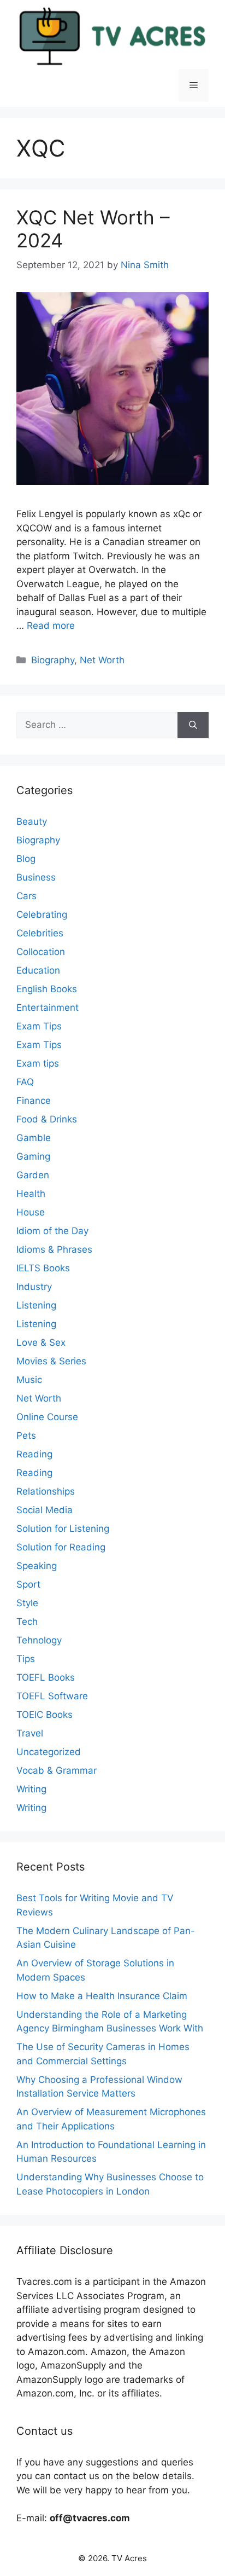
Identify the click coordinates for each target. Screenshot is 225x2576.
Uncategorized (49, 1752)
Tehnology (39, 1640)
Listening (36, 1305)
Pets (26, 1435)
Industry (34, 1287)
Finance (34, 1101)
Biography (53, 660)
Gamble (34, 1138)
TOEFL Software (52, 1696)
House (31, 1212)
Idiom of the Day (52, 1231)
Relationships (46, 1491)
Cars (26, 896)
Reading (34, 1454)
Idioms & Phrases (54, 1249)
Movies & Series (51, 1361)
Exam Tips (39, 1026)
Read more (51, 626)
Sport (28, 1584)
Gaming (33, 1156)
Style (27, 1603)
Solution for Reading (61, 1547)
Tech (27, 1622)
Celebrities (40, 933)
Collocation (41, 952)
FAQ (25, 1082)
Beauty (32, 821)
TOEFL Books (46, 1677)
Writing (31, 1789)
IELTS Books (43, 1268)
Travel (30, 1733)
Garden (33, 1175)
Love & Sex (41, 1342)
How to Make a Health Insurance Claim (102, 1996)
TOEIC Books (45, 1715)
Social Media (45, 1510)
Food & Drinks (47, 1119)
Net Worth (102, 660)
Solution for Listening (63, 1529)
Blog (26, 859)
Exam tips (38, 1063)
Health (31, 1194)
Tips (26, 1659)
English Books (47, 989)
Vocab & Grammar (57, 1770)
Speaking (37, 1566)
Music (29, 1380)
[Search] (193, 725)
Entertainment (48, 1008)
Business (36, 877)
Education (38, 970)
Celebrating (42, 914)
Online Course (47, 1417)
